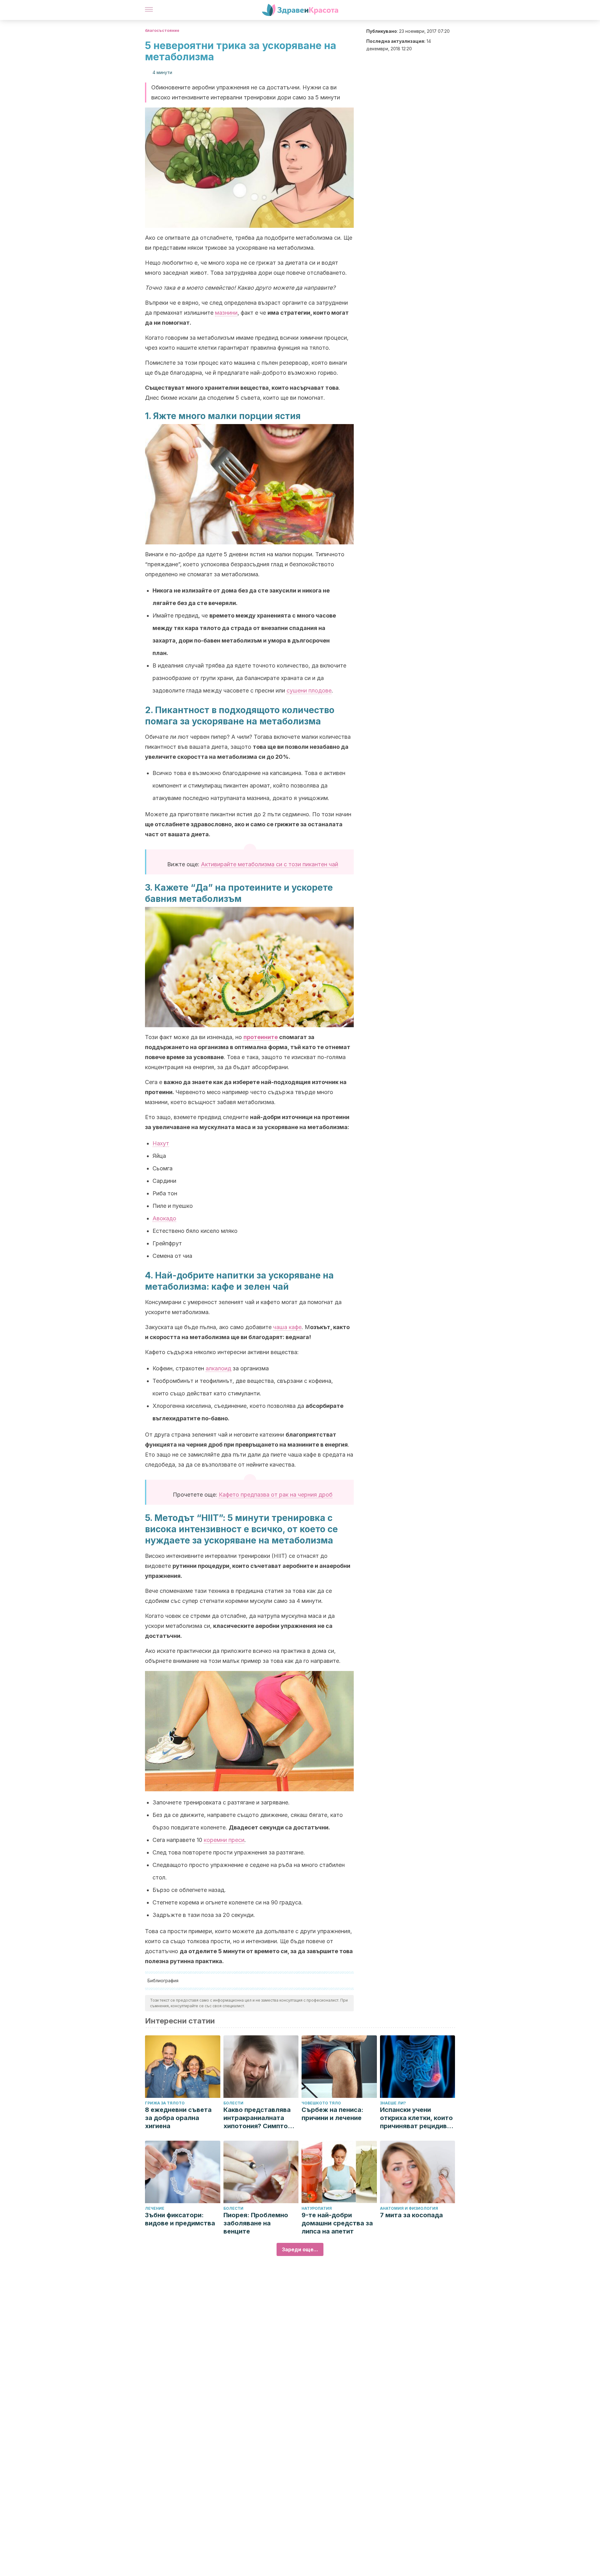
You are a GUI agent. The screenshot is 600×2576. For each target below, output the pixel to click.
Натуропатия (317, 2208)
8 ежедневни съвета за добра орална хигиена (178, 2118)
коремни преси (224, 1840)
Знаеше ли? (393, 2103)
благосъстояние (162, 30)
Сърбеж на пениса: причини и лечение (332, 2114)
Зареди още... (300, 2249)
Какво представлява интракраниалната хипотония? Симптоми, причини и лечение (261, 2118)
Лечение (155, 2208)
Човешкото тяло (321, 2103)
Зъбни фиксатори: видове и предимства (180, 2219)
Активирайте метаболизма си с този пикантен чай (270, 864)
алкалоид (218, 1368)
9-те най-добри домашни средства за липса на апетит (337, 2223)
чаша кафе (287, 1327)
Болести (233, 2103)
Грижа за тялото (165, 2103)
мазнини (226, 313)
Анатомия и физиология (409, 2208)
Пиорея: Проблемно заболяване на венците (256, 2223)
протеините (261, 1037)
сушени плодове (309, 690)
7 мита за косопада (411, 2215)
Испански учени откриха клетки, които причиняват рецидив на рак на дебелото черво (416, 2118)
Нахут (161, 1143)
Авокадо (164, 1218)
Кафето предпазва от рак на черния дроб (276, 1495)
